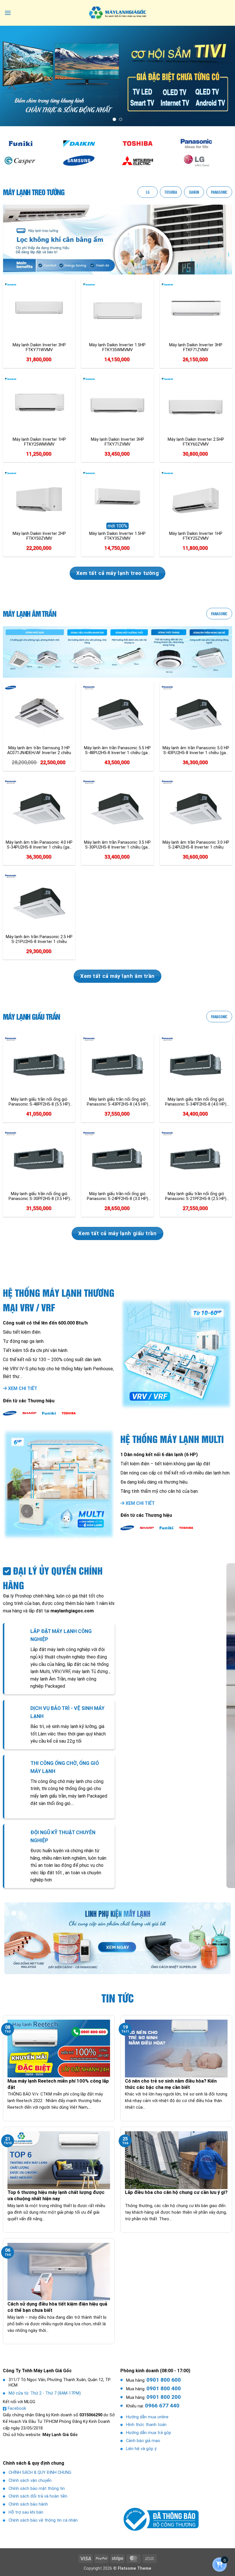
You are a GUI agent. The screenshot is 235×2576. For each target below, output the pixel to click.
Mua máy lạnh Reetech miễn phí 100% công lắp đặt (58, 2084)
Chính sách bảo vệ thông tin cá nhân (43, 2520)
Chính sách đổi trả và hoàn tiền (38, 2496)
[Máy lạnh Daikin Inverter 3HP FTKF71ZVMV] (196, 311)
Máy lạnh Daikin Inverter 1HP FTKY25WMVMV (39, 442)
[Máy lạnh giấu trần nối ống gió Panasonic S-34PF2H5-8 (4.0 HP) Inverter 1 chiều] (196, 1065)
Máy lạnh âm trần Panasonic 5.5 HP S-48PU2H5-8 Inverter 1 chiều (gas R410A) (117, 750)
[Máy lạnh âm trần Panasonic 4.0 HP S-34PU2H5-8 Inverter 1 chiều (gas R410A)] (39, 808)
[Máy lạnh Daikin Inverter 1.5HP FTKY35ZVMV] (117, 499)
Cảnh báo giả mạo (143, 2441)
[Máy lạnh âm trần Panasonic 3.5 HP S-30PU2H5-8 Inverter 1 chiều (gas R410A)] (117, 808)
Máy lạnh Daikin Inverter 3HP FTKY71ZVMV (117, 442)
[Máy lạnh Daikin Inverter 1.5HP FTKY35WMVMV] (117, 311)
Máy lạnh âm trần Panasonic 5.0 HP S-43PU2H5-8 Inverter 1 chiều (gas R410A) (196, 750)
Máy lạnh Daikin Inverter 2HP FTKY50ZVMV (39, 536)
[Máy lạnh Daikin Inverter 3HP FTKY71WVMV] (39, 311)
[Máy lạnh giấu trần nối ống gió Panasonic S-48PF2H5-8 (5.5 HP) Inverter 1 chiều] (39, 1065)
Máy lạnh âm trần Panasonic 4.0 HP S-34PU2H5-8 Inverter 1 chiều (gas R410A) (39, 845)
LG (148, 192)
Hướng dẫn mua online (147, 2417)
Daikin (194, 192)
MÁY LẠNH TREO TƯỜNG (34, 192)
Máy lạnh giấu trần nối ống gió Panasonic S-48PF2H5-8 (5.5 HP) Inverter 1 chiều (39, 1102)
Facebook (17, 2408)
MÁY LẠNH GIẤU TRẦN (31, 1017)
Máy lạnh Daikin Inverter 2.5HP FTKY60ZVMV (196, 442)
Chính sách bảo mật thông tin (37, 2489)
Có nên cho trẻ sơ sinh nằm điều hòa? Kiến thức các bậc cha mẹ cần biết (171, 2084)
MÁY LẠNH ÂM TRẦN (30, 614)
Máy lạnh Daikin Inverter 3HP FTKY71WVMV (39, 347)
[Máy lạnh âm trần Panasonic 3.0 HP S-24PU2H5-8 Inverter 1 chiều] (196, 808)
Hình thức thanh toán (146, 2425)
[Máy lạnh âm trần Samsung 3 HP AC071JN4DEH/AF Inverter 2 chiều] (39, 714)
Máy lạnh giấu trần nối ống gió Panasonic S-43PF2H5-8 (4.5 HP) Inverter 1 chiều (117, 1102)
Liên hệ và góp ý (141, 2449)
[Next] (223, 76)
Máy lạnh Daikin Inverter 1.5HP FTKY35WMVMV (117, 347)
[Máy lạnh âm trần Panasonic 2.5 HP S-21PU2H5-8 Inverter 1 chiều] (39, 902)
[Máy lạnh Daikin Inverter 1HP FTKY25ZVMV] (196, 499)
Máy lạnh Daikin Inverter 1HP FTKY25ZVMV (196, 536)
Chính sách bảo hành (28, 2504)
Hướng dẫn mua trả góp (149, 2433)
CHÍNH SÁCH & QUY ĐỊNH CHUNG (40, 2473)
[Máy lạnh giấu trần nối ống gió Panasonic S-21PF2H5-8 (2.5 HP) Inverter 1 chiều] (196, 1160)
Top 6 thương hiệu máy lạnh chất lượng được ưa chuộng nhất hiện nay (56, 2196)
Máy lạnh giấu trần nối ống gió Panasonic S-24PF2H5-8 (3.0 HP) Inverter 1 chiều (117, 1196)
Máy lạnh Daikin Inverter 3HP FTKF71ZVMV (196, 347)
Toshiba (171, 192)
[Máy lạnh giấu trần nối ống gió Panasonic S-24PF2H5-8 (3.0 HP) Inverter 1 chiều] (117, 1160)
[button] (8, 13)
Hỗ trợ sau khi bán (26, 2512)
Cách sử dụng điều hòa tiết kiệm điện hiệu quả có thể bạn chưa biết (57, 2307)
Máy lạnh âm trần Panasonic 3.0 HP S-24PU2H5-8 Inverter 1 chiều (196, 845)
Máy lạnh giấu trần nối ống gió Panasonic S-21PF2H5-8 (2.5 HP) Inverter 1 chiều (196, 1196)
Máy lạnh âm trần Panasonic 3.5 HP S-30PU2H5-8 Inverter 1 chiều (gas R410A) (117, 845)
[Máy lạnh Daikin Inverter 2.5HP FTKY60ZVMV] (196, 405)
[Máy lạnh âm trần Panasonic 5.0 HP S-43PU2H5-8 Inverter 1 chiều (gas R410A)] (196, 714)
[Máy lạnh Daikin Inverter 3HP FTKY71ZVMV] (117, 405)
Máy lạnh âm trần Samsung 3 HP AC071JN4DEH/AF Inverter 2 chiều (39, 750)
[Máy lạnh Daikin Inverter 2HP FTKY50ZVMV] (39, 499)
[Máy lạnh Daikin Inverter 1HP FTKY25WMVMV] (39, 405)
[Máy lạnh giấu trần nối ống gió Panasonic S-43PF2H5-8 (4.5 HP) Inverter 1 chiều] (117, 1065)
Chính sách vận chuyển (30, 2481)
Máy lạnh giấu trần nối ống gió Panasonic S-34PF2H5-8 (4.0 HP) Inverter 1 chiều (196, 1102)
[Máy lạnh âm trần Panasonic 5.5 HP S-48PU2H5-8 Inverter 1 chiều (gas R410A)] (117, 714)
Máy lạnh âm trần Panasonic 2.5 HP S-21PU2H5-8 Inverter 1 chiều (39, 939)
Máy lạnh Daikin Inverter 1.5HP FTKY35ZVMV (117, 536)
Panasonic (219, 192)
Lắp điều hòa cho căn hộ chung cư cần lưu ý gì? (176, 2192)
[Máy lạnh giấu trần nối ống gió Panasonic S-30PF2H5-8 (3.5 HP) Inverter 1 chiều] (39, 1160)
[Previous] (12, 76)
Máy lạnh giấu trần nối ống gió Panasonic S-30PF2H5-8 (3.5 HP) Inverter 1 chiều (39, 1196)
